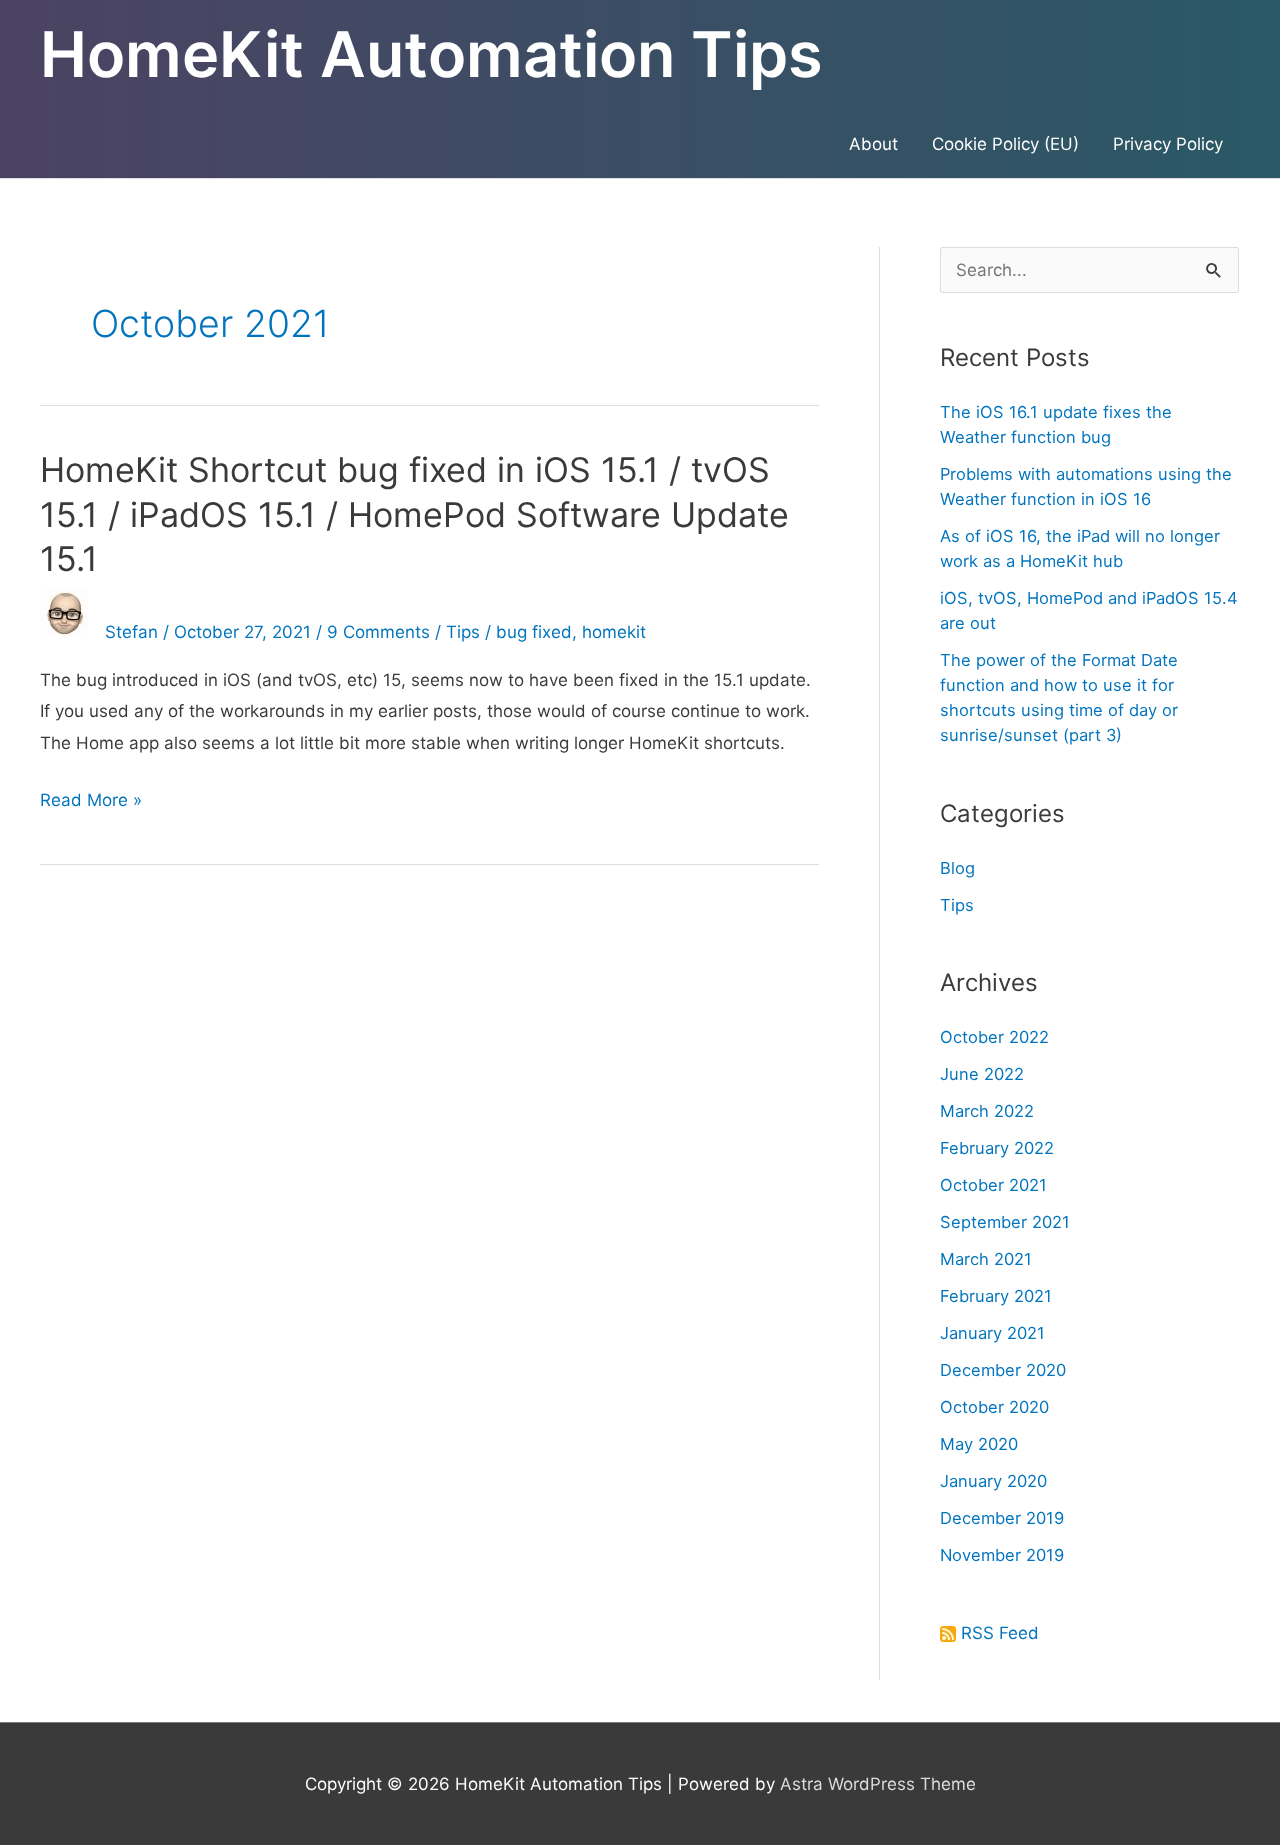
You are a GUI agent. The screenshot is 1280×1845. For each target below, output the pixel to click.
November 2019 (1002, 1555)
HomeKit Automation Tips (431, 54)
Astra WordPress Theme (878, 1784)
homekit (614, 632)
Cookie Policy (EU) (1005, 144)
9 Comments (378, 632)
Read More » (91, 803)
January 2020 (993, 1481)
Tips (463, 632)
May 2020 (979, 1444)
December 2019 (1002, 1518)
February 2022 (997, 1148)
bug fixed (534, 632)
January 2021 (992, 1333)
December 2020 (1003, 1370)
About (873, 144)
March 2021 (986, 1259)
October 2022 (994, 1037)
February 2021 (996, 1296)
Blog (957, 868)
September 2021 (1005, 1222)
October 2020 (994, 1407)
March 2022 (987, 1111)
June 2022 (982, 1074)
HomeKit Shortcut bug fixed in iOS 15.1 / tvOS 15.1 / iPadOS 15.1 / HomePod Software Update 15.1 (414, 513)
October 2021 (993, 1185)
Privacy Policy (1168, 144)
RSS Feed (1000, 1633)
